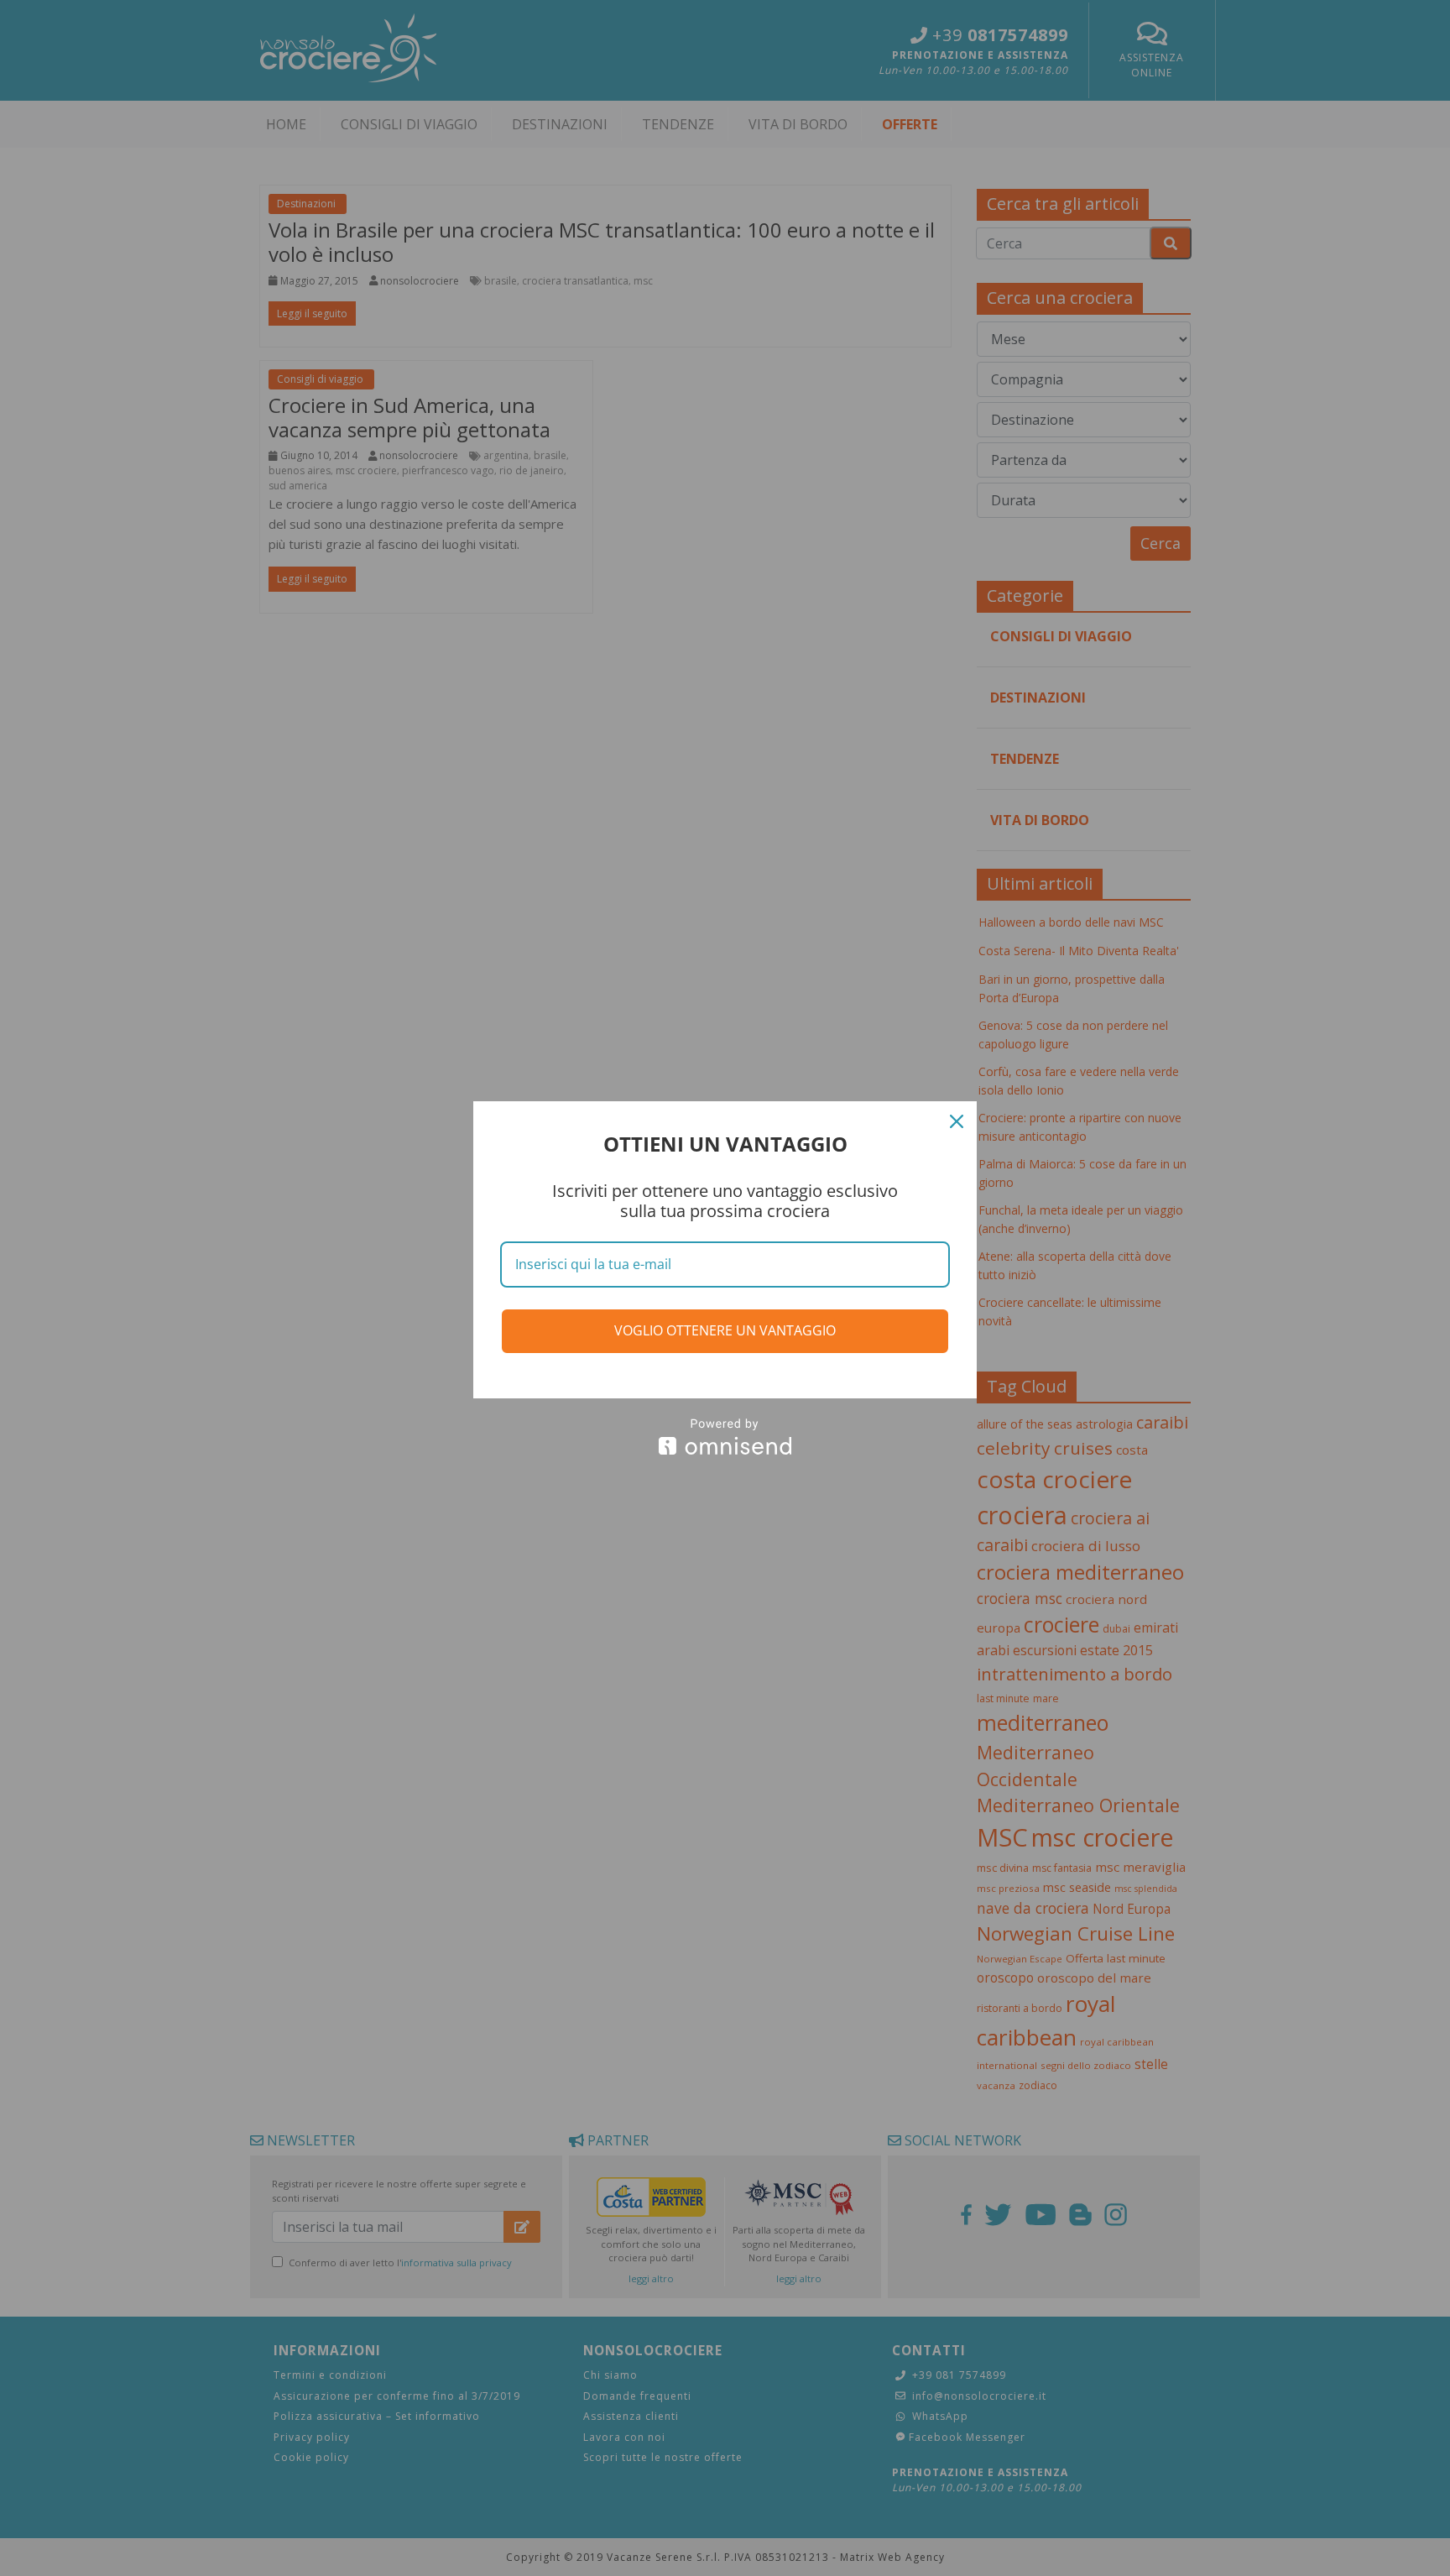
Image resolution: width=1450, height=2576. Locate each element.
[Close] (957, 1121)
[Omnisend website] (725, 1437)
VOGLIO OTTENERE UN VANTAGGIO (725, 1330)
